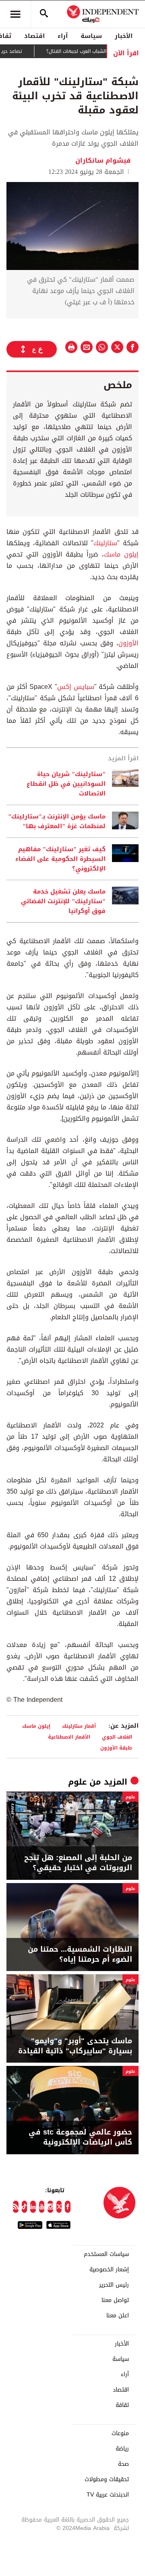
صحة (123, 2464)
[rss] (16, 2207)
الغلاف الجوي (117, 1737)
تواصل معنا (115, 2300)
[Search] (44, 14)
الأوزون (128, 643)
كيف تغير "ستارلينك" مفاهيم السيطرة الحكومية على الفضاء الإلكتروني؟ (60, 859)
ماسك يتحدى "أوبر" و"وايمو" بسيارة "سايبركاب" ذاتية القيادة (75, 2046)
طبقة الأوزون (116, 1748)
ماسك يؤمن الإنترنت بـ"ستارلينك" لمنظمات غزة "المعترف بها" (57, 821)
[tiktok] (25, 2207)
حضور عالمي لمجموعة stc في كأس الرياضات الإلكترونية (80, 2137)
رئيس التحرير (114, 2285)
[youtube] (42, 2207)
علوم (77, 1782)
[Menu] (15, 14)
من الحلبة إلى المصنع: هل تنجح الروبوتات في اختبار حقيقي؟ (78, 1863)
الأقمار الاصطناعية (69, 1737)
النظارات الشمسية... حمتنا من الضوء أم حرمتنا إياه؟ (80, 1954)
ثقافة (122, 2405)
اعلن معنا (118, 2316)
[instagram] (50, 2207)
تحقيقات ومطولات (107, 2480)
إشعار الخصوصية (109, 2270)
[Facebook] (68, 2207)
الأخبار (124, 36)
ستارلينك (105, 543)
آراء (63, 36)
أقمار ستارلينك (79, 1726)
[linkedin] (33, 2207)
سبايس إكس (76, 687)
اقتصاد (34, 36)
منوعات (120, 2434)
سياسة (91, 36)
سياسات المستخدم (106, 2254)
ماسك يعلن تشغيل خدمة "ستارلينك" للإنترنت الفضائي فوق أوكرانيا (63, 901)
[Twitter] (59, 2207)
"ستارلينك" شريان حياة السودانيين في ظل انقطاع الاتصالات (66, 784)
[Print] (71, 347)
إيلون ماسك (121, 554)
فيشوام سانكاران (103, 160)
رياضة (122, 2449)
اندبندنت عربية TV (108, 2495)
